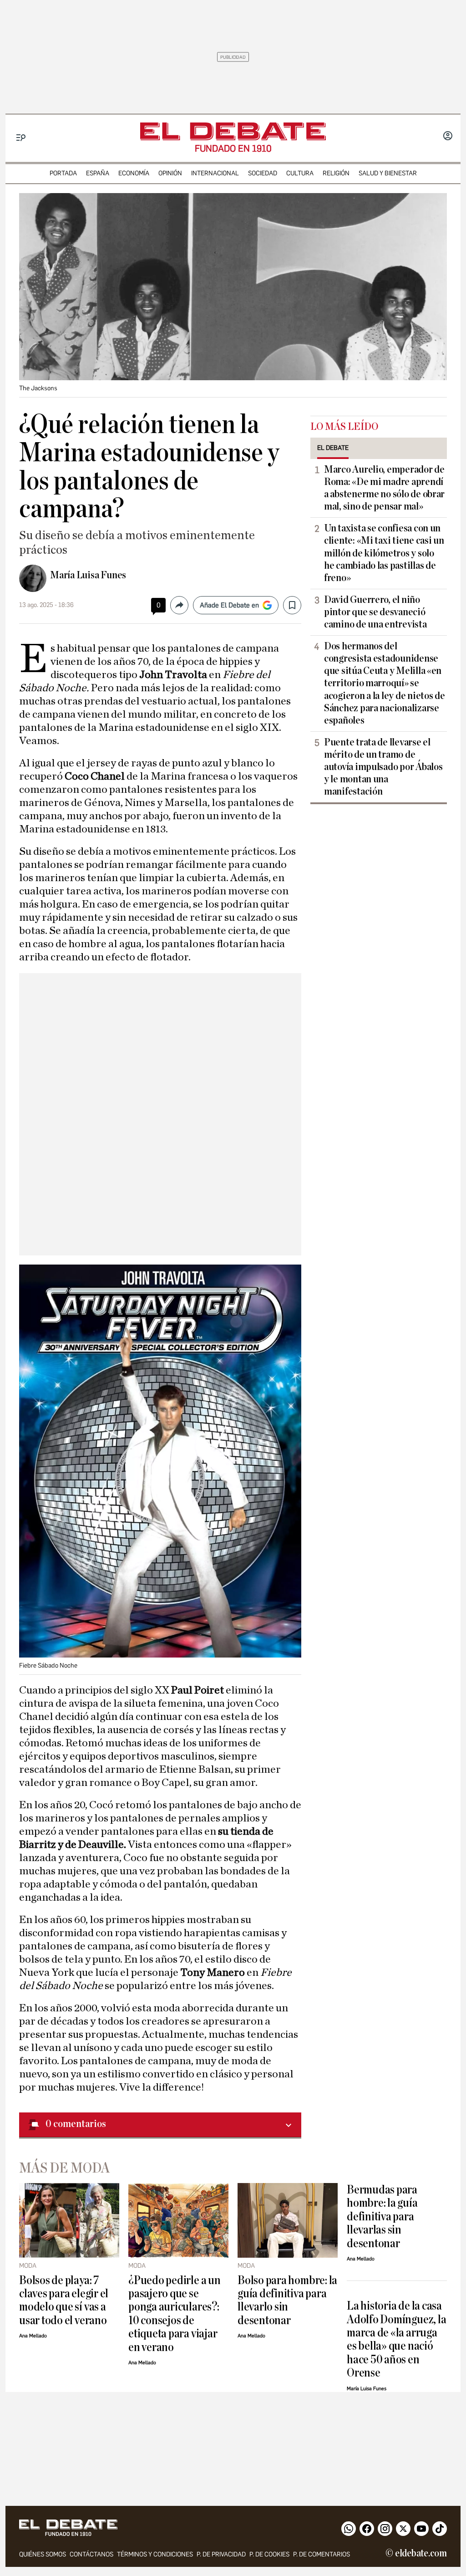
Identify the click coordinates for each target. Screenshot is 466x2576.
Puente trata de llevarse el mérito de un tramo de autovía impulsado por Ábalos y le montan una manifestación (383, 767)
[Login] (448, 137)
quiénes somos (43, 2554)
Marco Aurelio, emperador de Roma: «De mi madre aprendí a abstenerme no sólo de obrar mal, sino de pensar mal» (384, 488)
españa (98, 173)
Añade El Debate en (229, 605)
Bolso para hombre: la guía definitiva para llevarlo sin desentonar (287, 2300)
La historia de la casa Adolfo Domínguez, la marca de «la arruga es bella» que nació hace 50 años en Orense (396, 2339)
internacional (215, 173)
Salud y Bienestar (388, 173)
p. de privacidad (221, 2554)
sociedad (263, 173)
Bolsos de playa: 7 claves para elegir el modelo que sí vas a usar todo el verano (64, 2300)
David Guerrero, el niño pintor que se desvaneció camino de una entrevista (375, 612)
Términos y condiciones (155, 2554)
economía (134, 173)
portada (63, 173)
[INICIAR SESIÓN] (448, 137)
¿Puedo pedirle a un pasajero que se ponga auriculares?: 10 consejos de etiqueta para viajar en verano (175, 2314)
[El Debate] (233, 131)
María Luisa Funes (88, 575)
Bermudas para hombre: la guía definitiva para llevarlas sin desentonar (382, 2216)
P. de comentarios (322, 2554)
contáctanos (91, 2554)
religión (336, 173)
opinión (170, 173)
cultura (300, 173)
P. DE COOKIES (269, 2554)
